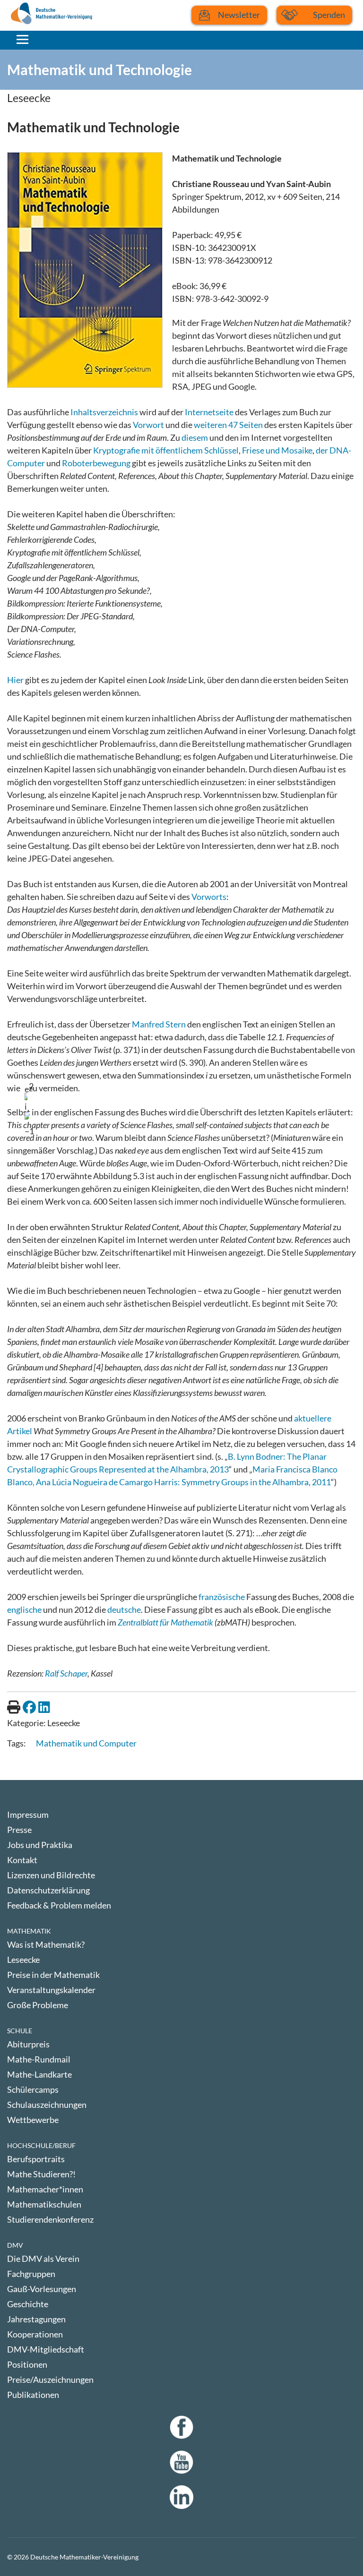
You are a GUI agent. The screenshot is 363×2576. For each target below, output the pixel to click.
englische (24, 1609)
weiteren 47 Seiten (228, 425)
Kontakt (22, 1860)
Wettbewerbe (33, 2120)
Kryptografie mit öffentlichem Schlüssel (166, 450)
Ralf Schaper (66, 1673)
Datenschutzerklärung (48, 1890)
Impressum (28, 1814)
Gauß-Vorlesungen (42, 2289)
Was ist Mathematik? (46, 1944)
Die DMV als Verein (43, 2259)
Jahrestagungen (36, 2319)
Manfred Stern (159, 1024)
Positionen (27, 2364)
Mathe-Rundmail (39, 2059)
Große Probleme (38, 2005)
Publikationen (33, 2395)
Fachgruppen (31, 2274)
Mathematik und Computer (86, 1743)
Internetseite (209, 412)
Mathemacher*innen (45, 2189)
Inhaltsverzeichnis (104, 412)
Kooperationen (35, 2334)
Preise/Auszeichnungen (50, 2379)
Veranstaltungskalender (51, 1990)
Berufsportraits (36, 2159)
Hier (15, 680)
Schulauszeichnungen (47, 2105)
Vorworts (209, 897)
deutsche (124, 1609)
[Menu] (22, 39)
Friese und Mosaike (277, 450)
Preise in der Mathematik (53, 1975)
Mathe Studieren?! (41, 2174)
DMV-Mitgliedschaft (46, 2349)
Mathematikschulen (44, 2204)
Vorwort (148, 425)
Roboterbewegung (96, 463)
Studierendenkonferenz (50, 2219)
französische (222, 1597)
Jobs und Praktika (40, 1845)
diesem (195, 437)
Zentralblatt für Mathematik (165, 1622)
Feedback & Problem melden (59, 1905)
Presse (19, 1830)
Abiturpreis (28, 2044)
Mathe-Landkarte (39, 2074)
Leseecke (23, 1960)
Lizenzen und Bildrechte (51, 1875)
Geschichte (28, 2304)
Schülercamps (33, 2089)
